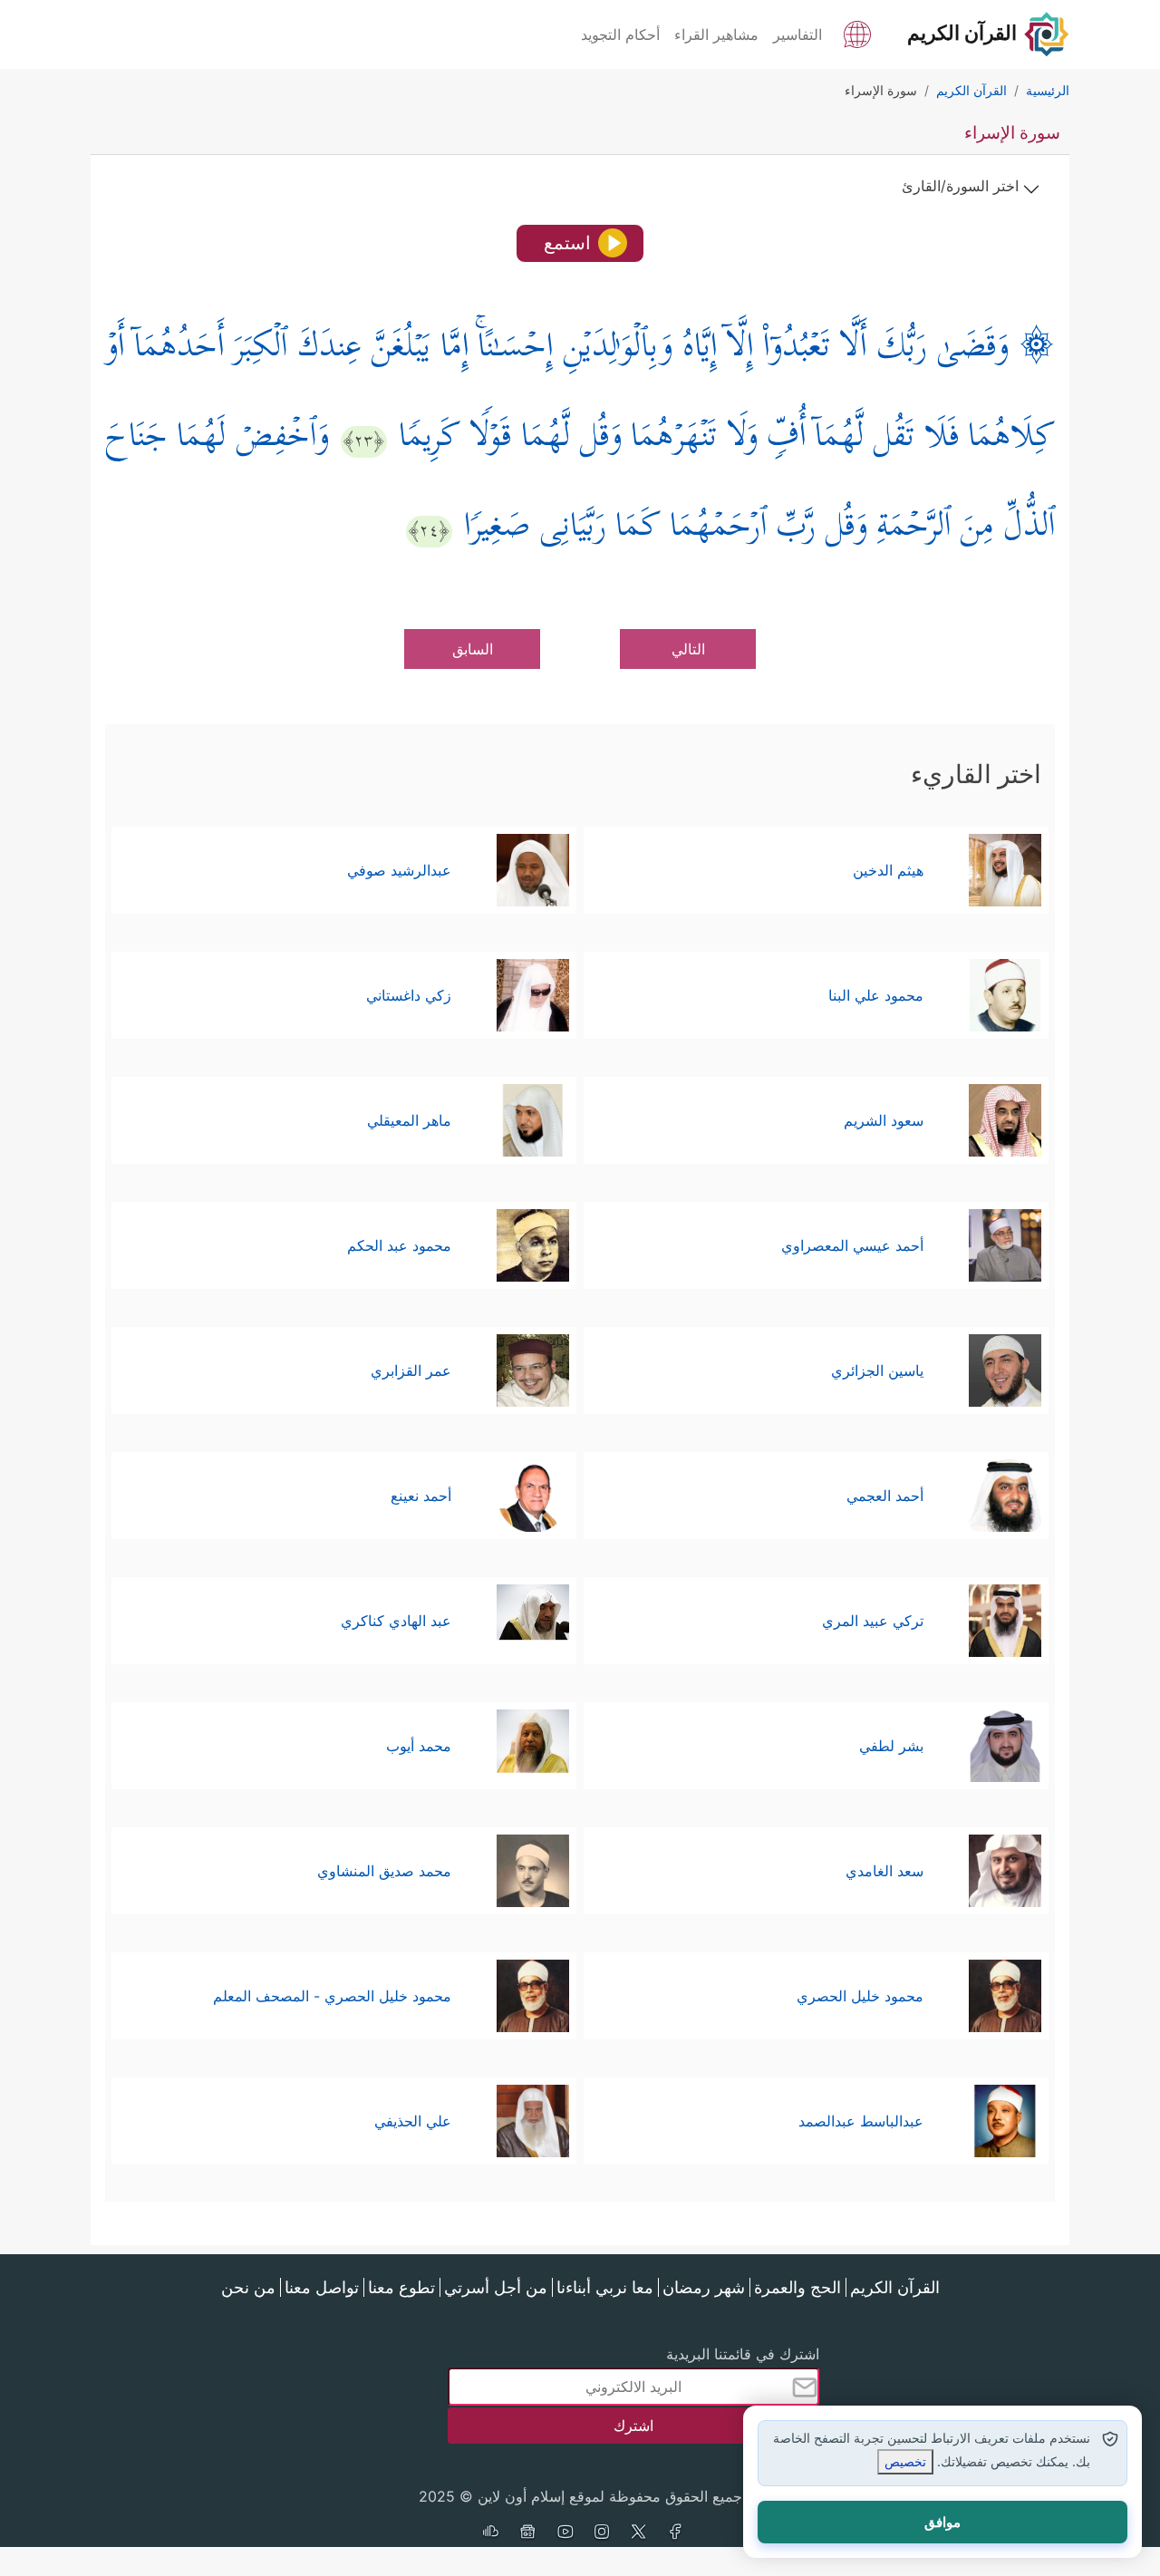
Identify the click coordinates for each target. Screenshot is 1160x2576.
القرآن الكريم (895, 2287)
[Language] (857, 33)
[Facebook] (676, 2533)
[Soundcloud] (490, 2533)
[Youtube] (565, 2533)
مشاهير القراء (716, 34)
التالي (688, 649)
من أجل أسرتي (496, 2287)
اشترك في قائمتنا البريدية (743, 2354)
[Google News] (527, 2533)
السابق (473, 649)
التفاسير (797, 34)
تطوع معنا (401, 2287)
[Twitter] (639, 2533)
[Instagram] (602, 2533)
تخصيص (905, 2461)
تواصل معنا (322, 2287)
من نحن (248, 2287)
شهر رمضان (704, 2287)
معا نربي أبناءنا (605, 2287)
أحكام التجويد (620, 34)
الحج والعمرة (797, 2287)
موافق (942, 2522)
